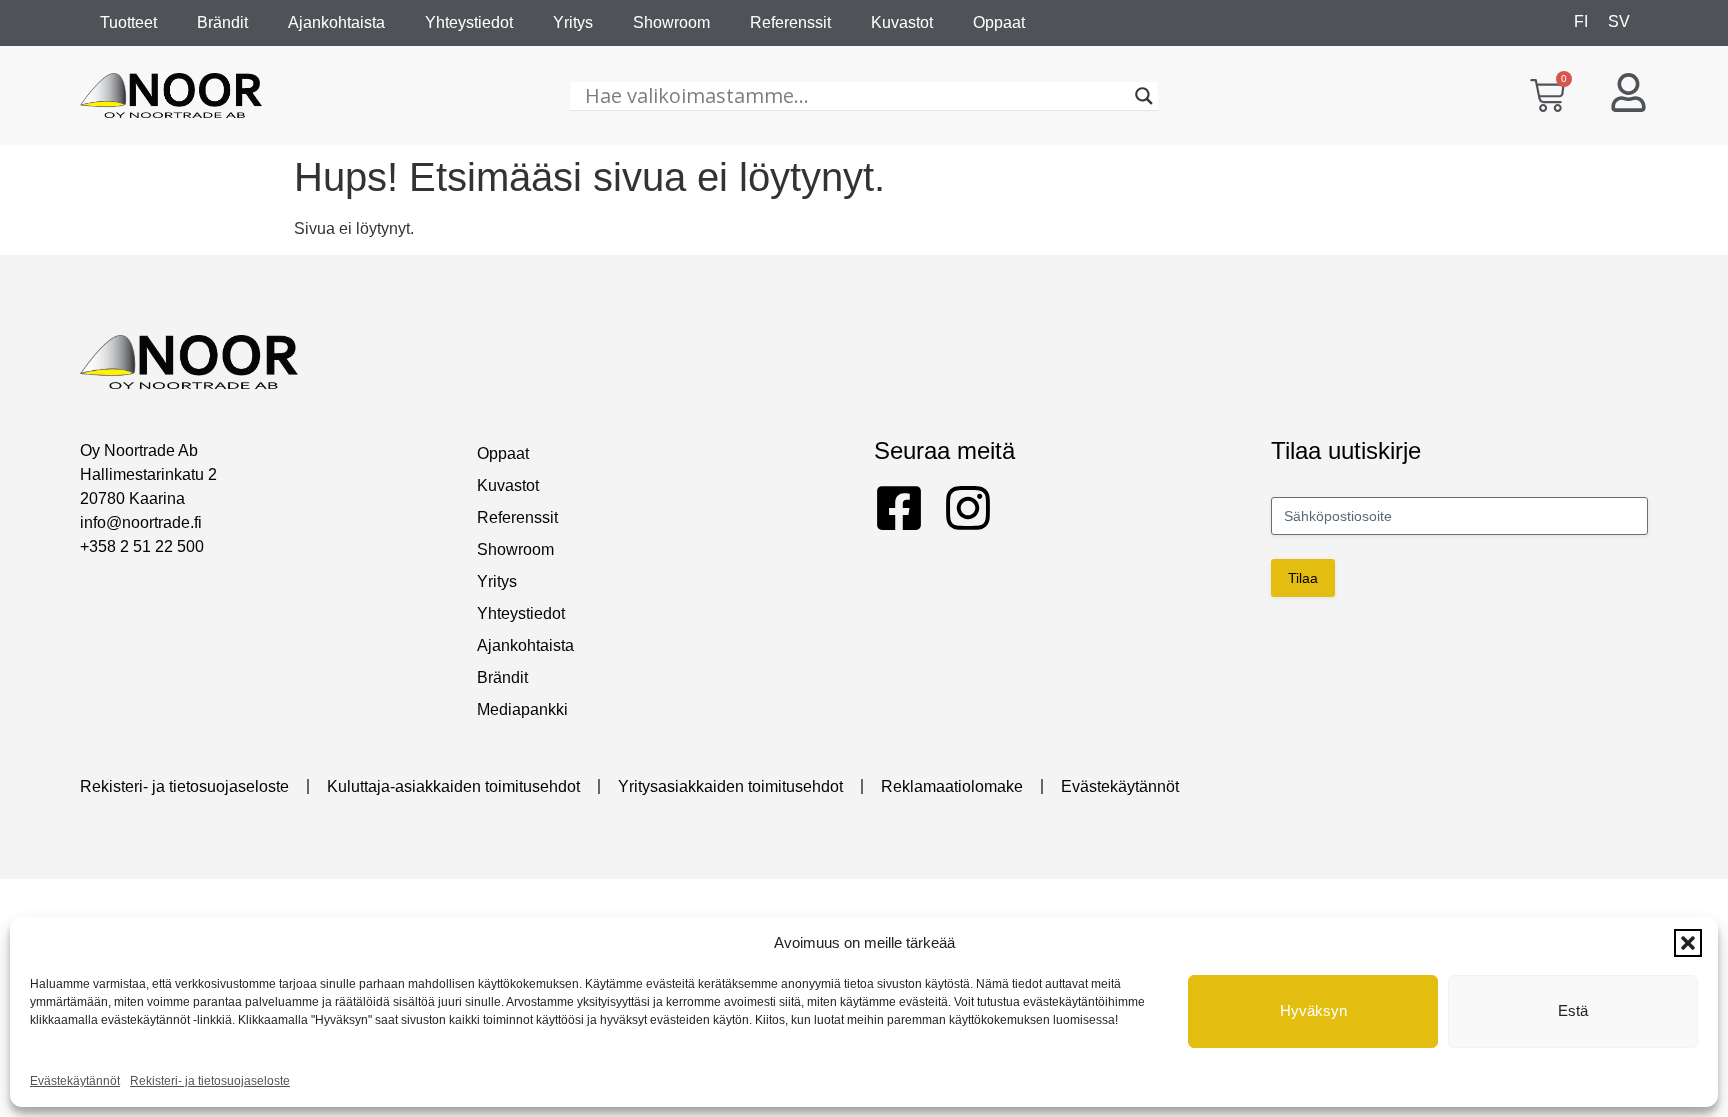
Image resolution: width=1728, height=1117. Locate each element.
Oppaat (999, 22)
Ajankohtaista (336, 22)
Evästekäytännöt (75, 1081)
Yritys (573, 22)
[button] (1688, 943)
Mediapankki (522, 709)
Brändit (222, 22)
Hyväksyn (1313, 1010)
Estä (1573, 1010)
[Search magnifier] (1144, 96)
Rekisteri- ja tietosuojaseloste (210, 1081)
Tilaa (1303, 578)
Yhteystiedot (469, 22)
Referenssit (790, 22)
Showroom (671, 22)
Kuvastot (902, 22)
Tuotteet (128, 22)
